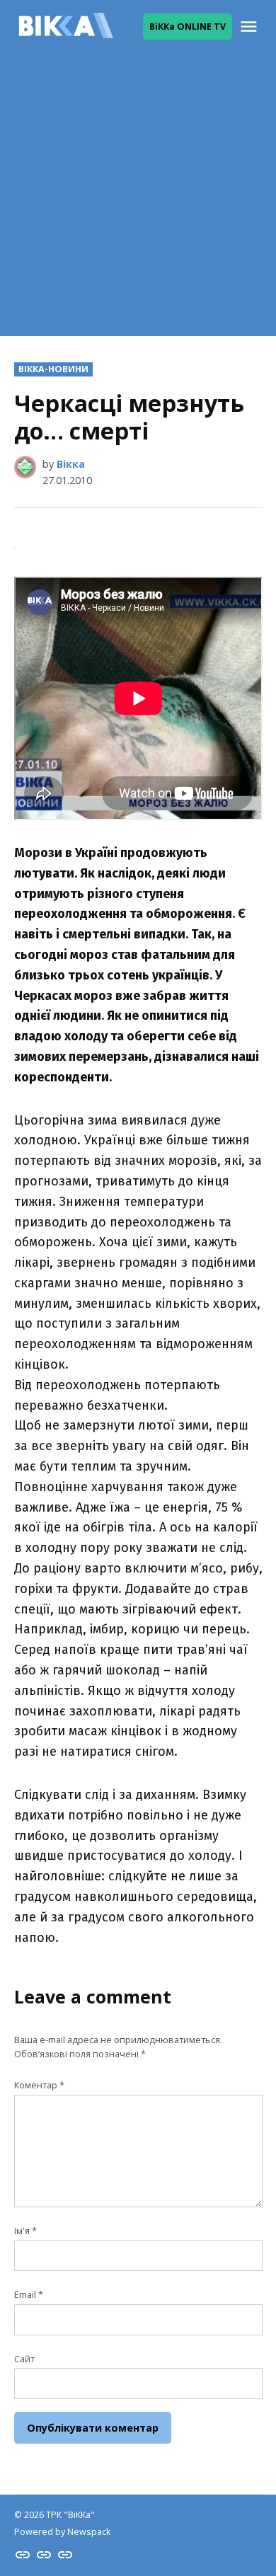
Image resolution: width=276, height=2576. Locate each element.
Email (29, 2295)
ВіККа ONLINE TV (188, 27)
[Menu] (251, 27)
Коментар (39, 2085)
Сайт (24, 2359)
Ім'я (25, 2231)
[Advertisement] (138, 198)
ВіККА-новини (53, 369)
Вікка (71, 464)
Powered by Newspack (62, 2532)
